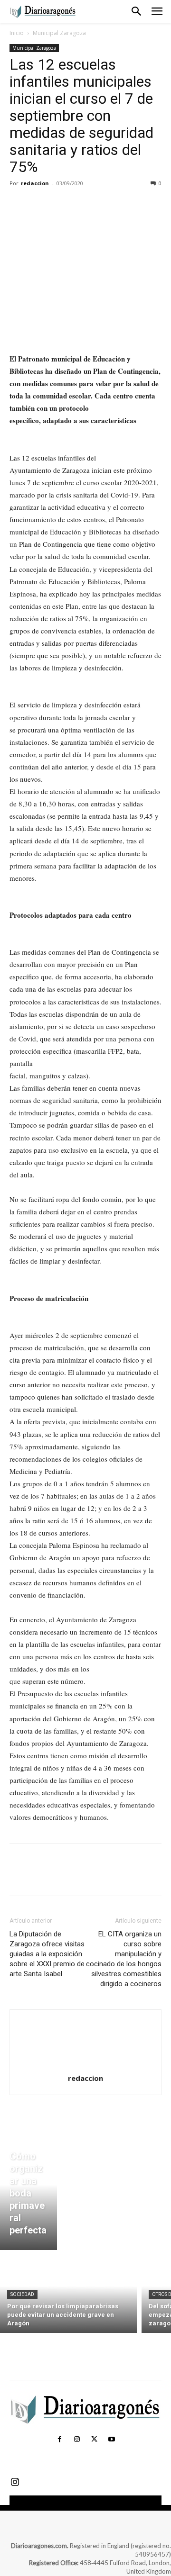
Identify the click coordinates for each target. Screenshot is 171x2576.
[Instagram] (77, 2440)
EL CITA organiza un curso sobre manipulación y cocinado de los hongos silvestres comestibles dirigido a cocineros (124, 1959)
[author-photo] (85, 2065)
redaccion (35, 183)
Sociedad (22, 2294)
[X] (41, 205)
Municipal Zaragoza (59, 33)
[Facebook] (19, 205)
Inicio (17, 33)
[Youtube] (111, 2440)
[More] (107, 205)
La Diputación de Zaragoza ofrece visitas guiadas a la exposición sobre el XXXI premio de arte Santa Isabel (47, 1954)
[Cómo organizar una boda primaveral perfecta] (28, 2196)
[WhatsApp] (85, 205)
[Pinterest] (63, 205)
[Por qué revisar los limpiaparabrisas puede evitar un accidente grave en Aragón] (68, 2294)
